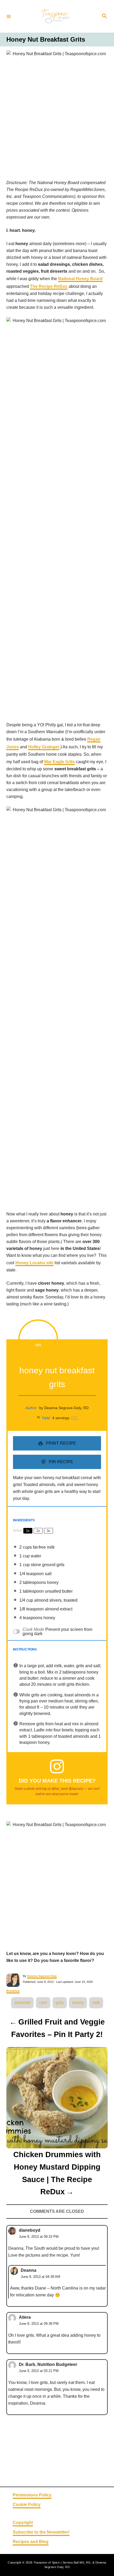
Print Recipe (60, 1443)
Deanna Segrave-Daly (42, 1976)
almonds (22, 2003)
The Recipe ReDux (49, 286)
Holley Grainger (44, 747)
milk (96, 2003)
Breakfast (13, 1991)
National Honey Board (80, 279)
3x (49, 1531)
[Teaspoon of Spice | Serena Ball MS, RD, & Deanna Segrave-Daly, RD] (56, 16)
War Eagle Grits (59, 762)
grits (60, 2003)
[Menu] (9, 16)
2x (38, 1531)
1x (28, 1531)
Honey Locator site (34, 1263)
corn (43, 2003)
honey (78, 2003)
